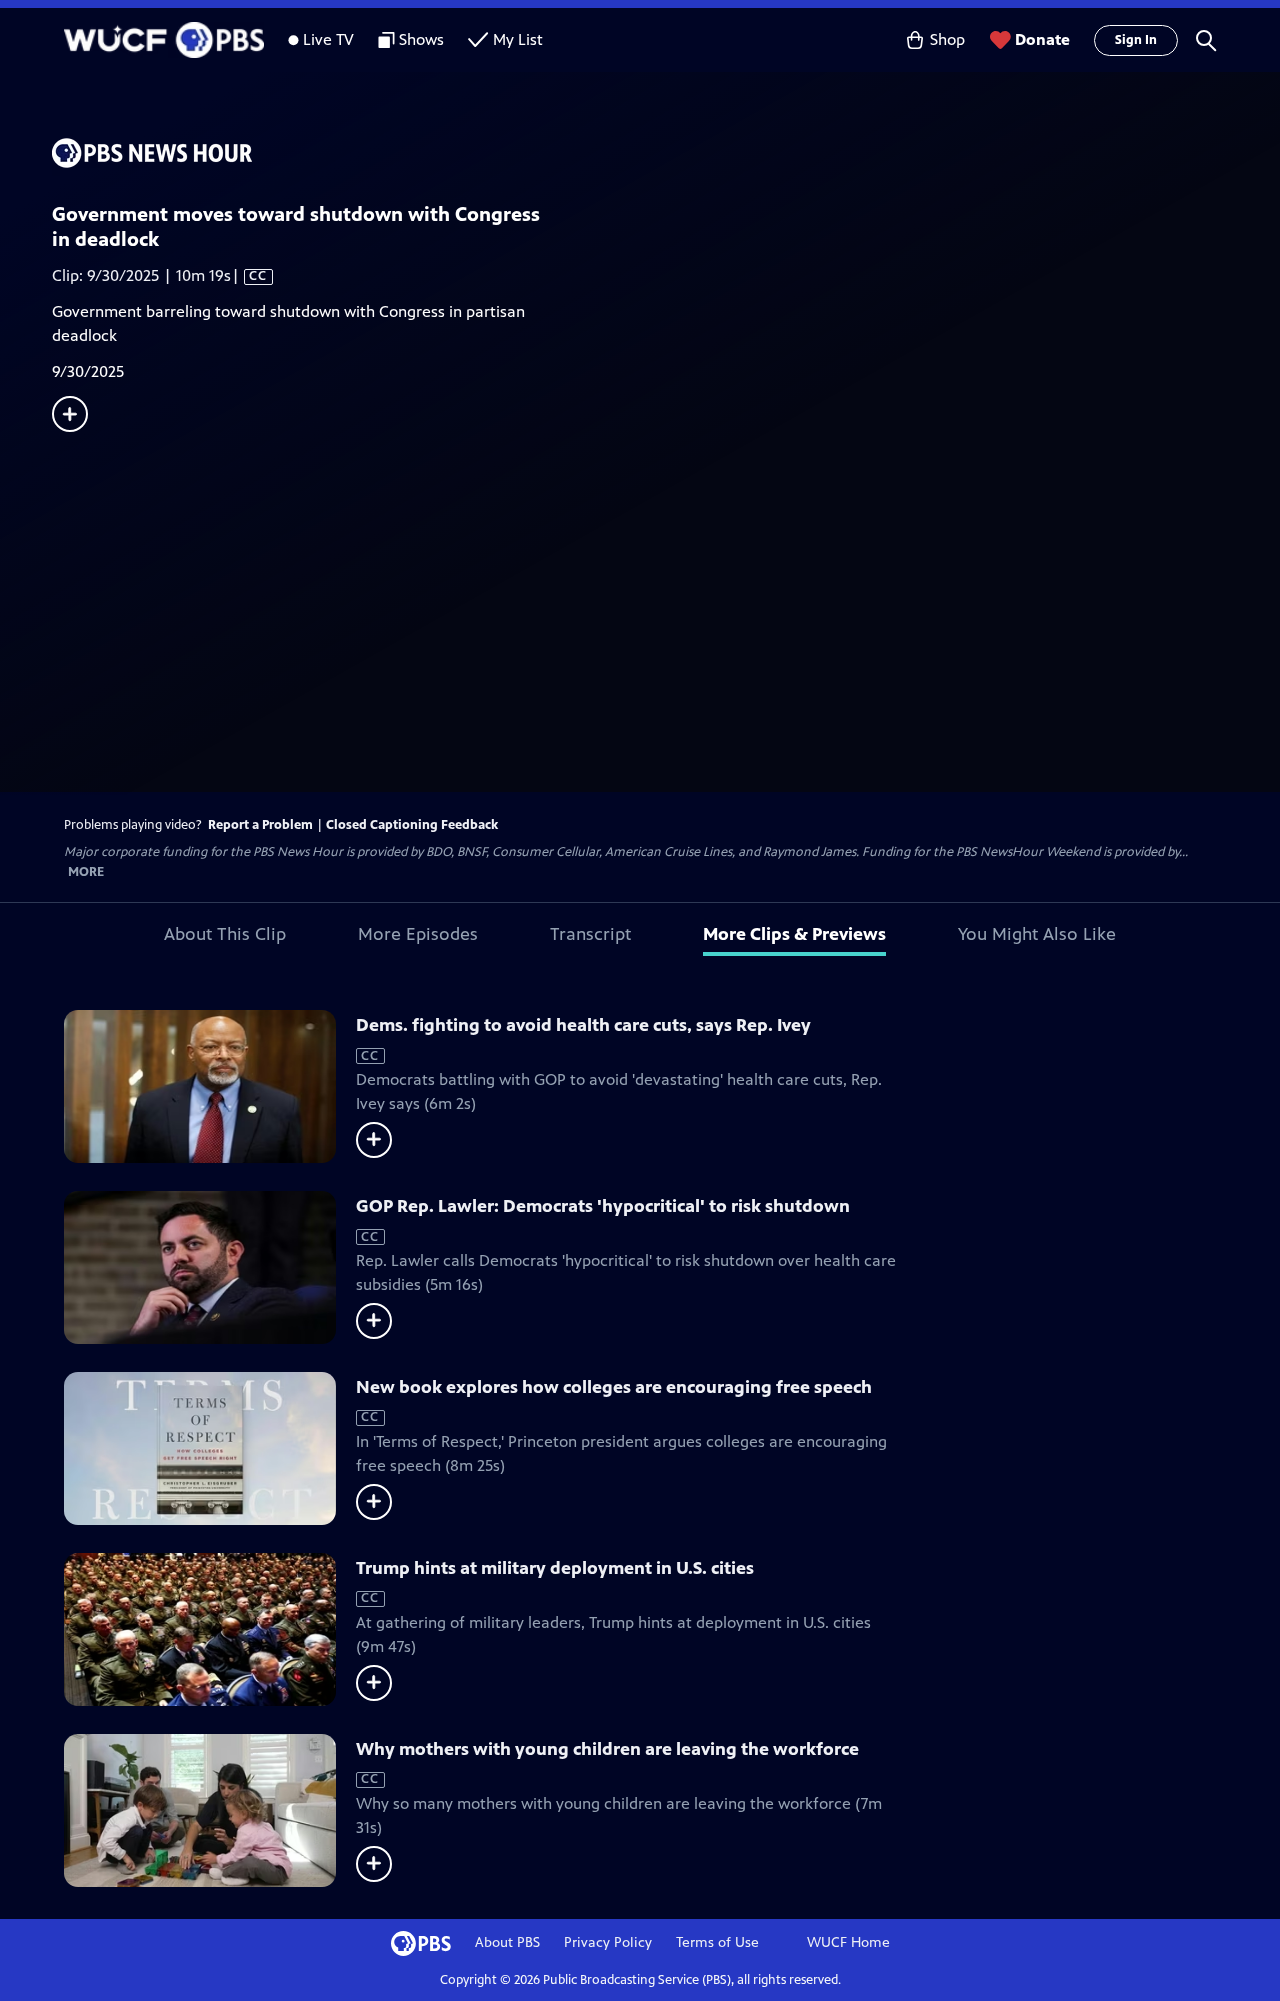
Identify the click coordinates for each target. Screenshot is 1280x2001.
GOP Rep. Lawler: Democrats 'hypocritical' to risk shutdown (603, 1206)
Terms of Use (717, 1942)
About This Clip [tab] (225, 934)
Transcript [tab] (590, 934)
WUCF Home (848, 1942)
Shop (947, 39)
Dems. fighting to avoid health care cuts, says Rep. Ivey (583, 1025)
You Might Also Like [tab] (1037, 934)
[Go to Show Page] (666, 153)
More (86, 872)
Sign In (1136, 40)
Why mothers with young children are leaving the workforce (607, 1749)
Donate (1042, 39)
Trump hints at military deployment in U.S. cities (555, 1568)
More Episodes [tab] (418, 934)
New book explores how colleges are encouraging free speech (614, 1387)
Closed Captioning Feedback (412, 825)
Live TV (328, 39)
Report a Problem (260, 825)
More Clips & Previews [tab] (794, 934)
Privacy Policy (608, 1942)
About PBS (507, 1942)
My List (518, 39)
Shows (421, 39)
